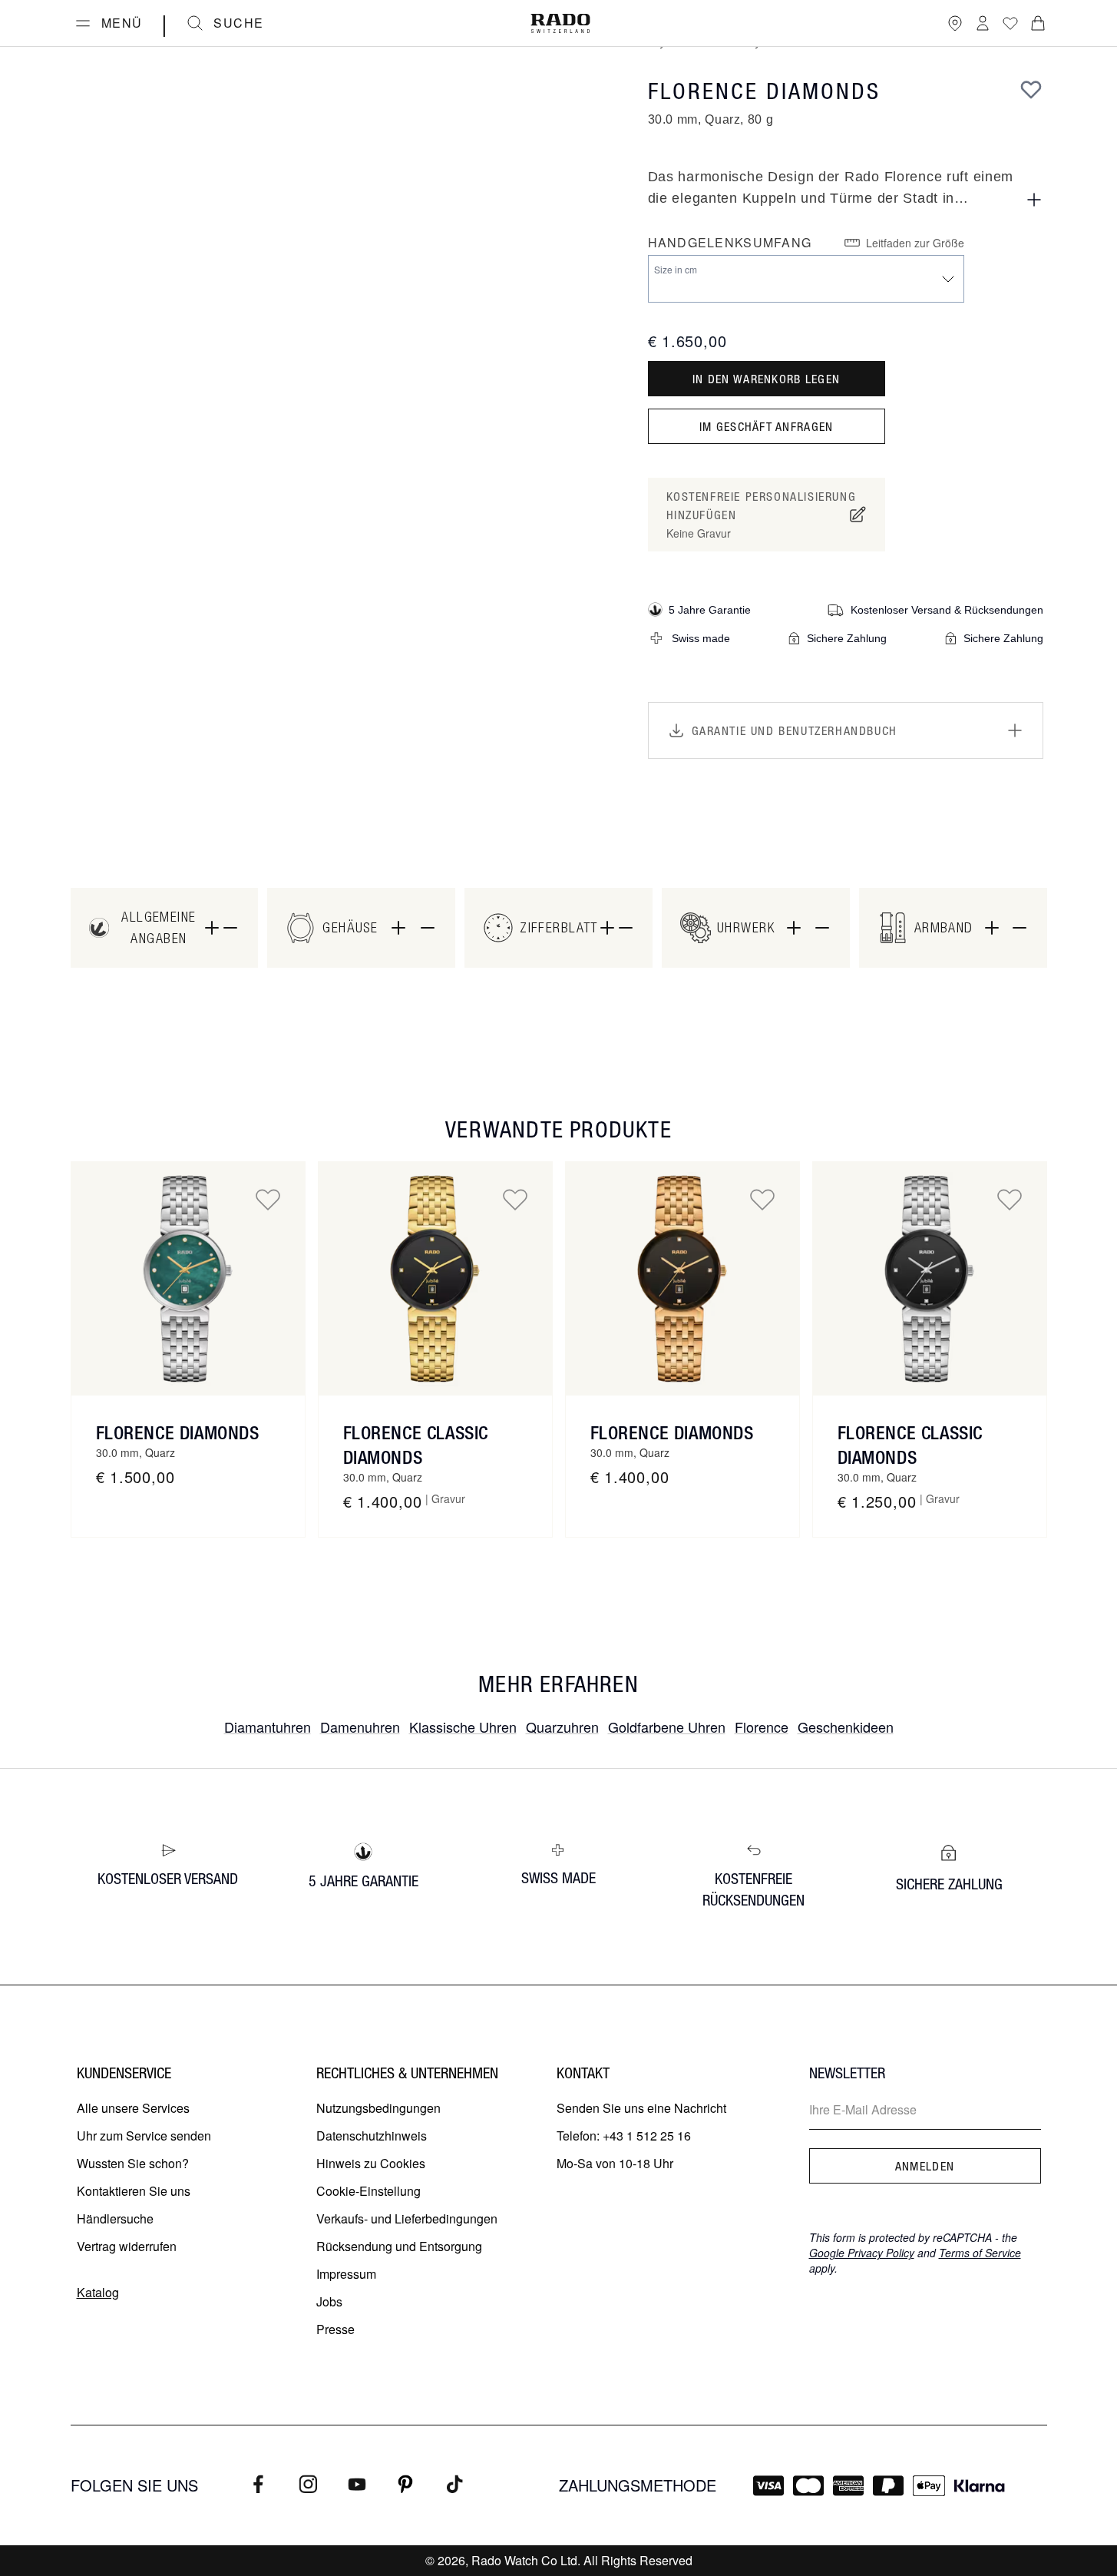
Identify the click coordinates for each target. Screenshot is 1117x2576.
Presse (335, 2329)
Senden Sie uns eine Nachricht (641, 2108)
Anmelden (925, 2166)
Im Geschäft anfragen (767, 426)
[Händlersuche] (955, 23)
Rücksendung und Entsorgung (399, 2246)
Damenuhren (360, 1727)
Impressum (346, 2274)
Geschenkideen (846, 1727)
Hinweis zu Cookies (371, 2163)
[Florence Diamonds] (188, 1279)
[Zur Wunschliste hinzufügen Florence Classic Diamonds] (515, 1199)
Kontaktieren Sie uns (134, 2191)
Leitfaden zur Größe (915, 243)
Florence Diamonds (178, 1432)
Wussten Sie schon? (133, 2163)
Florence (762, 1727)
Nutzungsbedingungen (378, 2108)
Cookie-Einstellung (368, 2191)
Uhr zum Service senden (144, 2136)
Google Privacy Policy (862, 2253)
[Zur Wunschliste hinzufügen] (1031, 89)
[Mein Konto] (983, 23)
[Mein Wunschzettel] (1010, 23)
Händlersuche (115, 2218)
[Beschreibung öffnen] (1034, 200)
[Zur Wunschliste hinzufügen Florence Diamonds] (268, 1199)
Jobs (329, 2301)
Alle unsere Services (133, 2108)
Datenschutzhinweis (372, 2136)
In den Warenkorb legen (766, 379)
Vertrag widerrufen (127, 2246)
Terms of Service (980, 2253)
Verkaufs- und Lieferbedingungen (407, 2218)
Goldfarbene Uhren (667, 1727)
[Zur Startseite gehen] (560, 23)
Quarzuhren (562, 1727)
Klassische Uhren (463, 1727)
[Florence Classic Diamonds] (435, 1279)
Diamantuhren (268, 1727)
